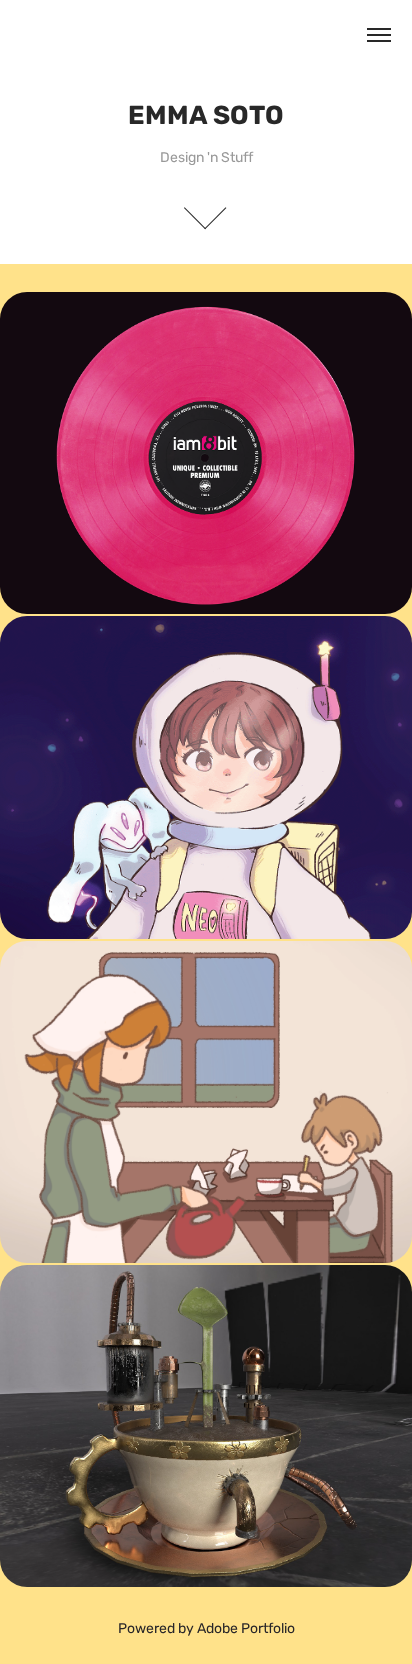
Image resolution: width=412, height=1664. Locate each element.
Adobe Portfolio (246, 1628)
